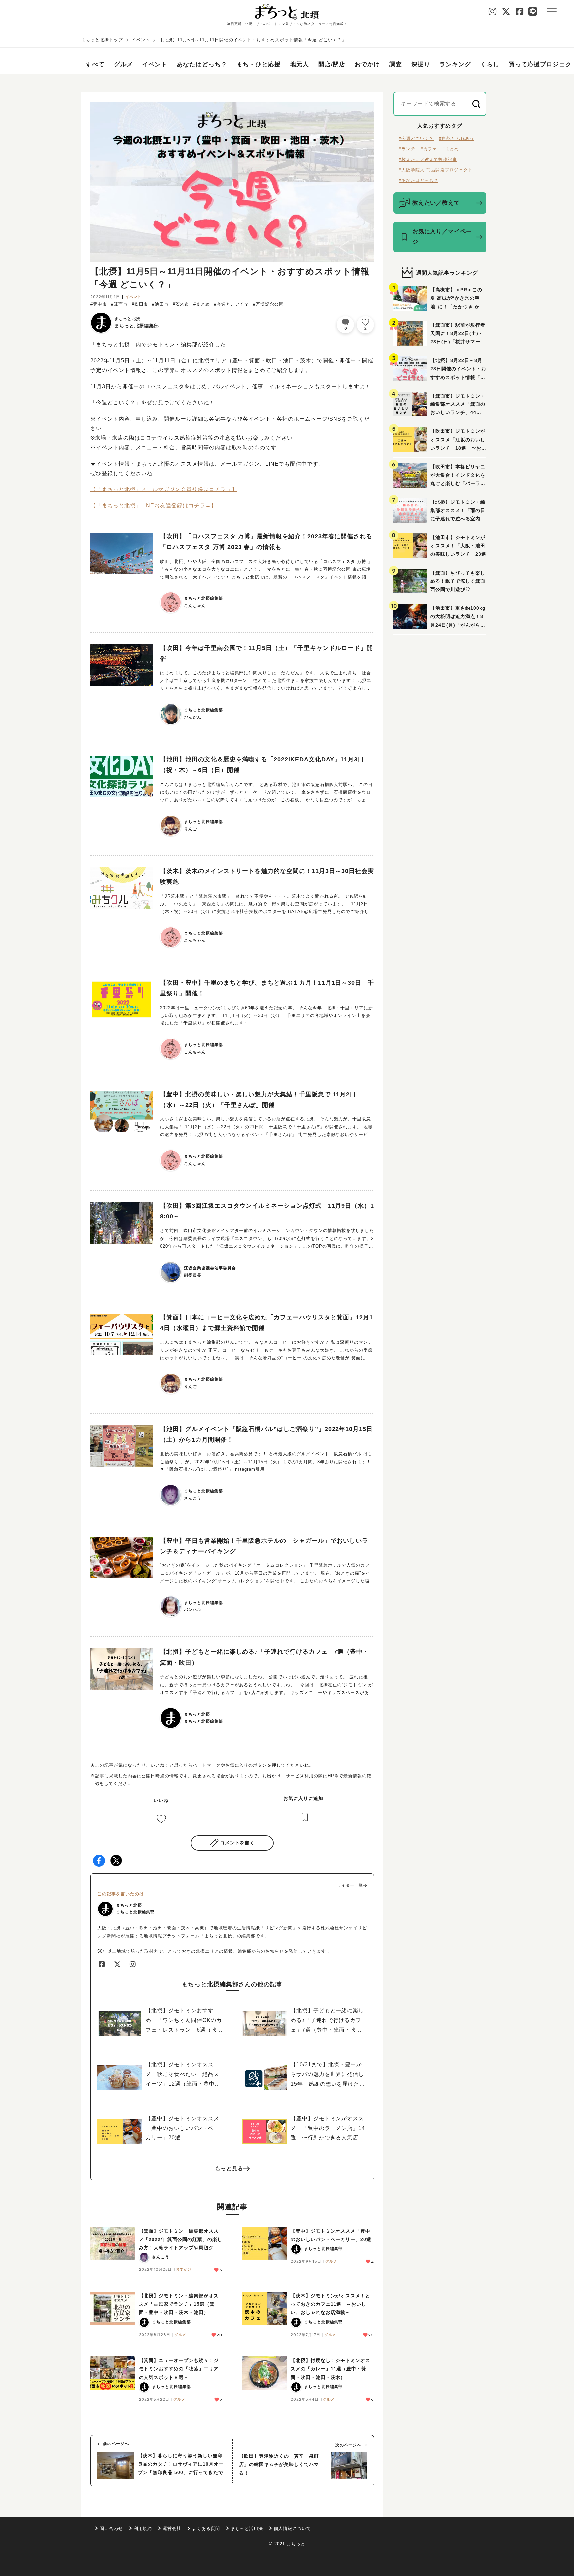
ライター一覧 (350, 1885)
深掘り (421, 64)
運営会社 (172, 2528)
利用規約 (143, 2528)
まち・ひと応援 (259, 64)
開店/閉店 (332, 64)
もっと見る (229, 2168)
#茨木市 (181, 304)
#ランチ (407, 149)
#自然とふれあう (457, 139)
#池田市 (160, 304)
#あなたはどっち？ (419, 180)
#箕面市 (119, 304)
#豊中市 (99, 304)
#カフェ (429, 149)
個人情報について (292, 2528)
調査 (396, 64)
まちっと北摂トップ (102, 40)
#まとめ (202, 304)
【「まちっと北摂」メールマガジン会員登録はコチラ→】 (164, 489)
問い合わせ (111, 2528)
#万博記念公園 (268, 304)
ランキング (455, 64)
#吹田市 (140, 304)
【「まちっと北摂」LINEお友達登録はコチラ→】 (153, 506)
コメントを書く (237, 1843)
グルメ (123, 64)
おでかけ (367, 64)
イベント (141, 40)
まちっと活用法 (247, 2528)
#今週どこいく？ (232, 304)
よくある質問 (206, 2528)
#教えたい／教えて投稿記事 (428, 160)
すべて (95, 64)
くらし (490, 64)
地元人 (299, 64)
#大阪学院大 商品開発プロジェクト (436, 170)
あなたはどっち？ (202, 64)
